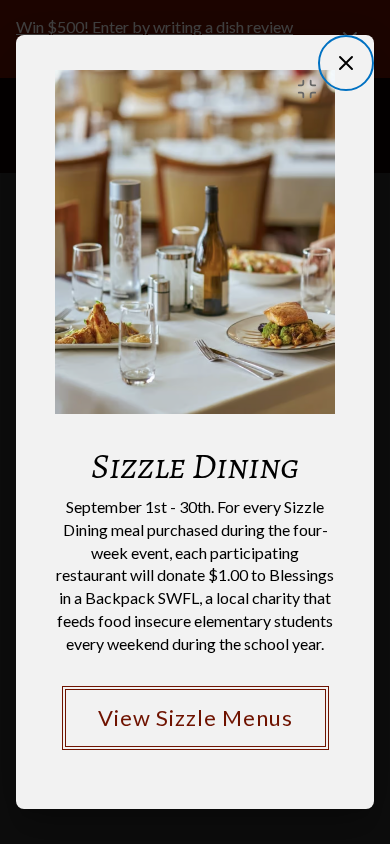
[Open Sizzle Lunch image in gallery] (312, 89)
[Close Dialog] (346, 63)
